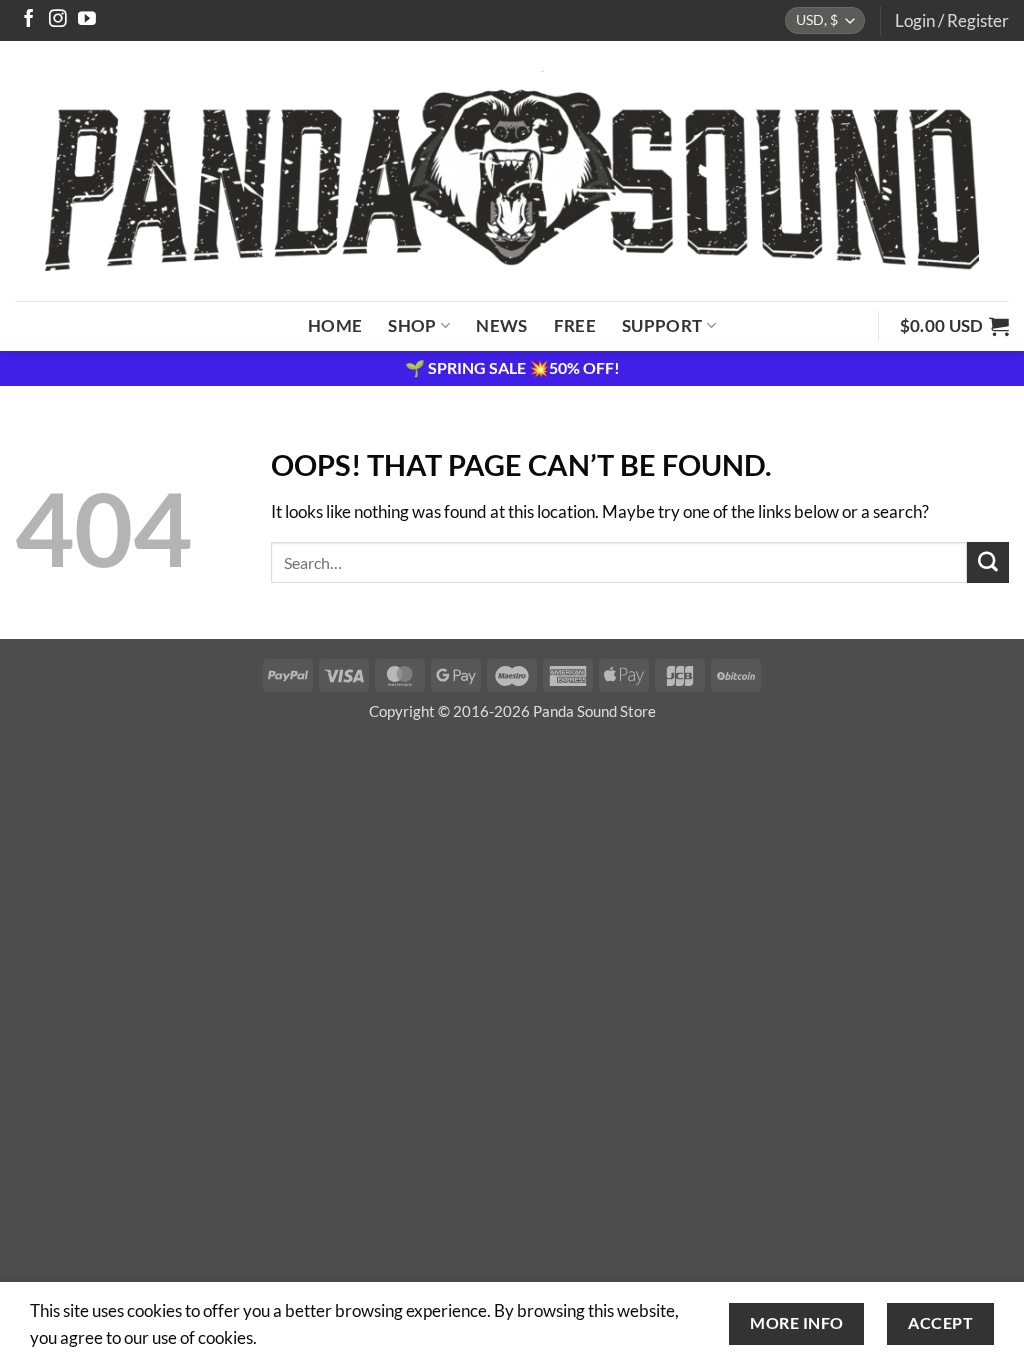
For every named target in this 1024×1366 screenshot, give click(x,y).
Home (335, 325)
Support (662, 325)
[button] (952, 20)
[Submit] (988, 563)
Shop (412, 325)
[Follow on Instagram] (58, 20)
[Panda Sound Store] (512, 171)
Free (575, 325)
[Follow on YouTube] (87, 20)
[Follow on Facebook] (29, 20)
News (501, 325)
